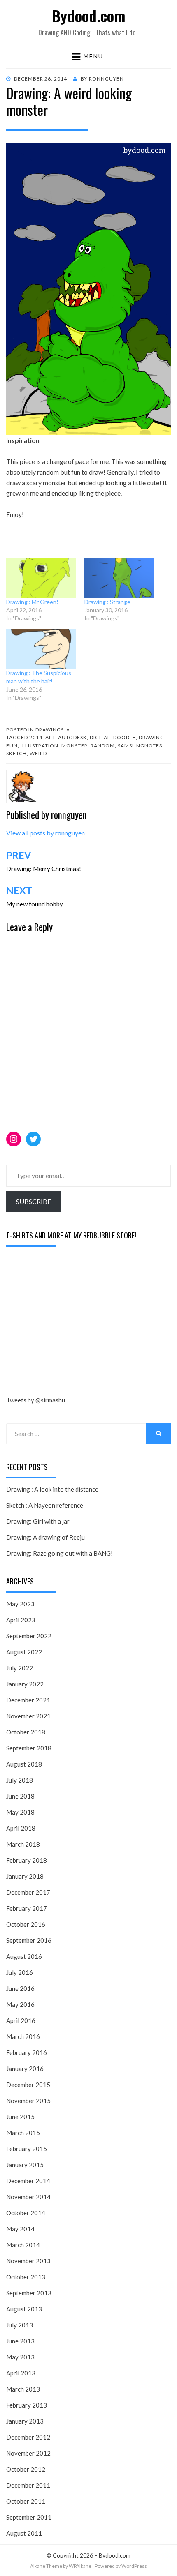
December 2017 (28, 1892)
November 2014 (28, 2197)
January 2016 (25, 2069)
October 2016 (26, 1924)
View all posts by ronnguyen (45, 833)
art (50, 737)
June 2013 (20, 2341)
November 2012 (28, 2453)
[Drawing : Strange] (119, 578)
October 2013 (26, 2277)
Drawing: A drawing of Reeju (45, 1537)
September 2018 (29, 1748)
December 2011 (28, 2485)
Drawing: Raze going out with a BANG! (59, 1553)
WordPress (134, 2566)
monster (75, 746)
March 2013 (23, 2389)
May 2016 (20, 2004)
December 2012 (28, 2437)
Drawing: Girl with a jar (38, 1521)
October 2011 (26, 2501)
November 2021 (28, 1716)
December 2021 (28, 1700)
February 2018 (27, 1860)
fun (12, 746)
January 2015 (25, 2165)
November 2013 (28, 2261)
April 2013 (21, 2373)
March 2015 (23, 2133)
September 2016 (29, 1940)
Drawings (50, 730)
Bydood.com (88, 15)
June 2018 (20, 1796)
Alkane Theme (46, 2566)
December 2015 (28, 2085)
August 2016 (24, 1956)
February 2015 (27, 2149)
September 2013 (29, 2293)
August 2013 (24, 2309)
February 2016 (27, 2052)
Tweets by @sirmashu (36, 1400)
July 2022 (20, 1668)
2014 (36, 737)
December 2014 (28, 2181)
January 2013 (25, 2421)
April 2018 (21, 1828)
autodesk (72, 737)
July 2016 (20, 1972)
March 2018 (23, 1844)
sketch (16, 753)
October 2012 (26, 2469)
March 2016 (23, 2036)
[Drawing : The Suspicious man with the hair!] (41, 649)
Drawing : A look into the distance (52, 1489)
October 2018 (26, 1732)
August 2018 (24, 1764)
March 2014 (23, 2245)
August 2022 (24, 1652)
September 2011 (29, 2517)
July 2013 (20, 2325)
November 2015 (28, 2101)
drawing (151, 737)
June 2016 (20, 1988)
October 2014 (26, 2213)
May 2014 (20, 2229)
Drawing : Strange (107, 602)
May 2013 (20, 2357)
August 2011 (24, 2533)
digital (100, 737)
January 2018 (25, 1876)
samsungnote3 (140, 746)
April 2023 (21, 1620)
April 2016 (21, 2020)
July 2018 (20, 1780)
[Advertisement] (68, 1323)
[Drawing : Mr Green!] (41, 578)
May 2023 (20, 1604)
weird (38, 753)
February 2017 (27, 1908)
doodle (125, 737)
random (103, 746)
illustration (40, 746)
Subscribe (34, 1201)
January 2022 (25, 1684)
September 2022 (29, 1636)
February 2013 (27, 2405)
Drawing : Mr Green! (32, 602)
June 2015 (20, 2117)
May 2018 (20, 1812)
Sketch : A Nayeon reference (45, 1505)
